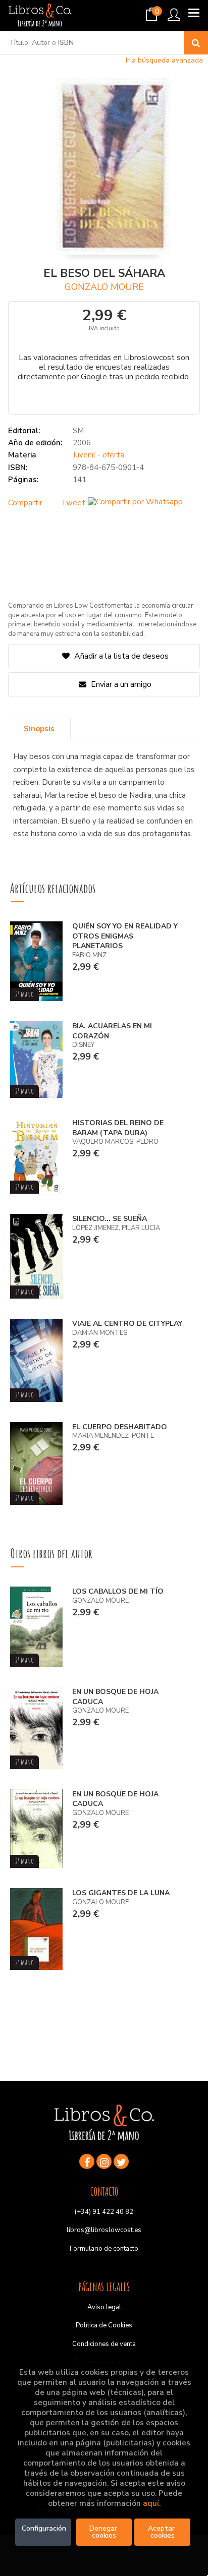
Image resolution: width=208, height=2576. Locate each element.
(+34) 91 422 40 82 (104, 2212)
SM (78, 431)
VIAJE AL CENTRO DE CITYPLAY (127, 1324)
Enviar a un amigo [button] (120, 684)
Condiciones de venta (104, 2344)
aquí (151, 2503)
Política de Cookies (104, 2325)
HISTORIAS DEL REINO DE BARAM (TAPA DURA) (118, 1128)
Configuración (44, 2528)
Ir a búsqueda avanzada (164, 60)
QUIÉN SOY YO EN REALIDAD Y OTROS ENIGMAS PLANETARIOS (125, 936)
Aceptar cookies (162, 2532)
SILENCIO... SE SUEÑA (110, 1219)
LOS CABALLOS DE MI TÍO (118, 1591)
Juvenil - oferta (98, 455)
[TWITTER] (121, 2161)
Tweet (73, 503)
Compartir (25, 503)
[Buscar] (196, 43)
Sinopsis (39, 729)
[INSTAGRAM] (104, 2161)
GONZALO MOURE (104, 287)
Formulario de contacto (104, 2249)
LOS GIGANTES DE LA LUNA (121, 1893)
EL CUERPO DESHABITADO (120, 1427)
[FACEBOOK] (87, 2161)
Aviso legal (104, 2307)
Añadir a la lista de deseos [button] (121, 656)
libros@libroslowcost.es (104, 2230)
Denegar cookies (104, 2532)
